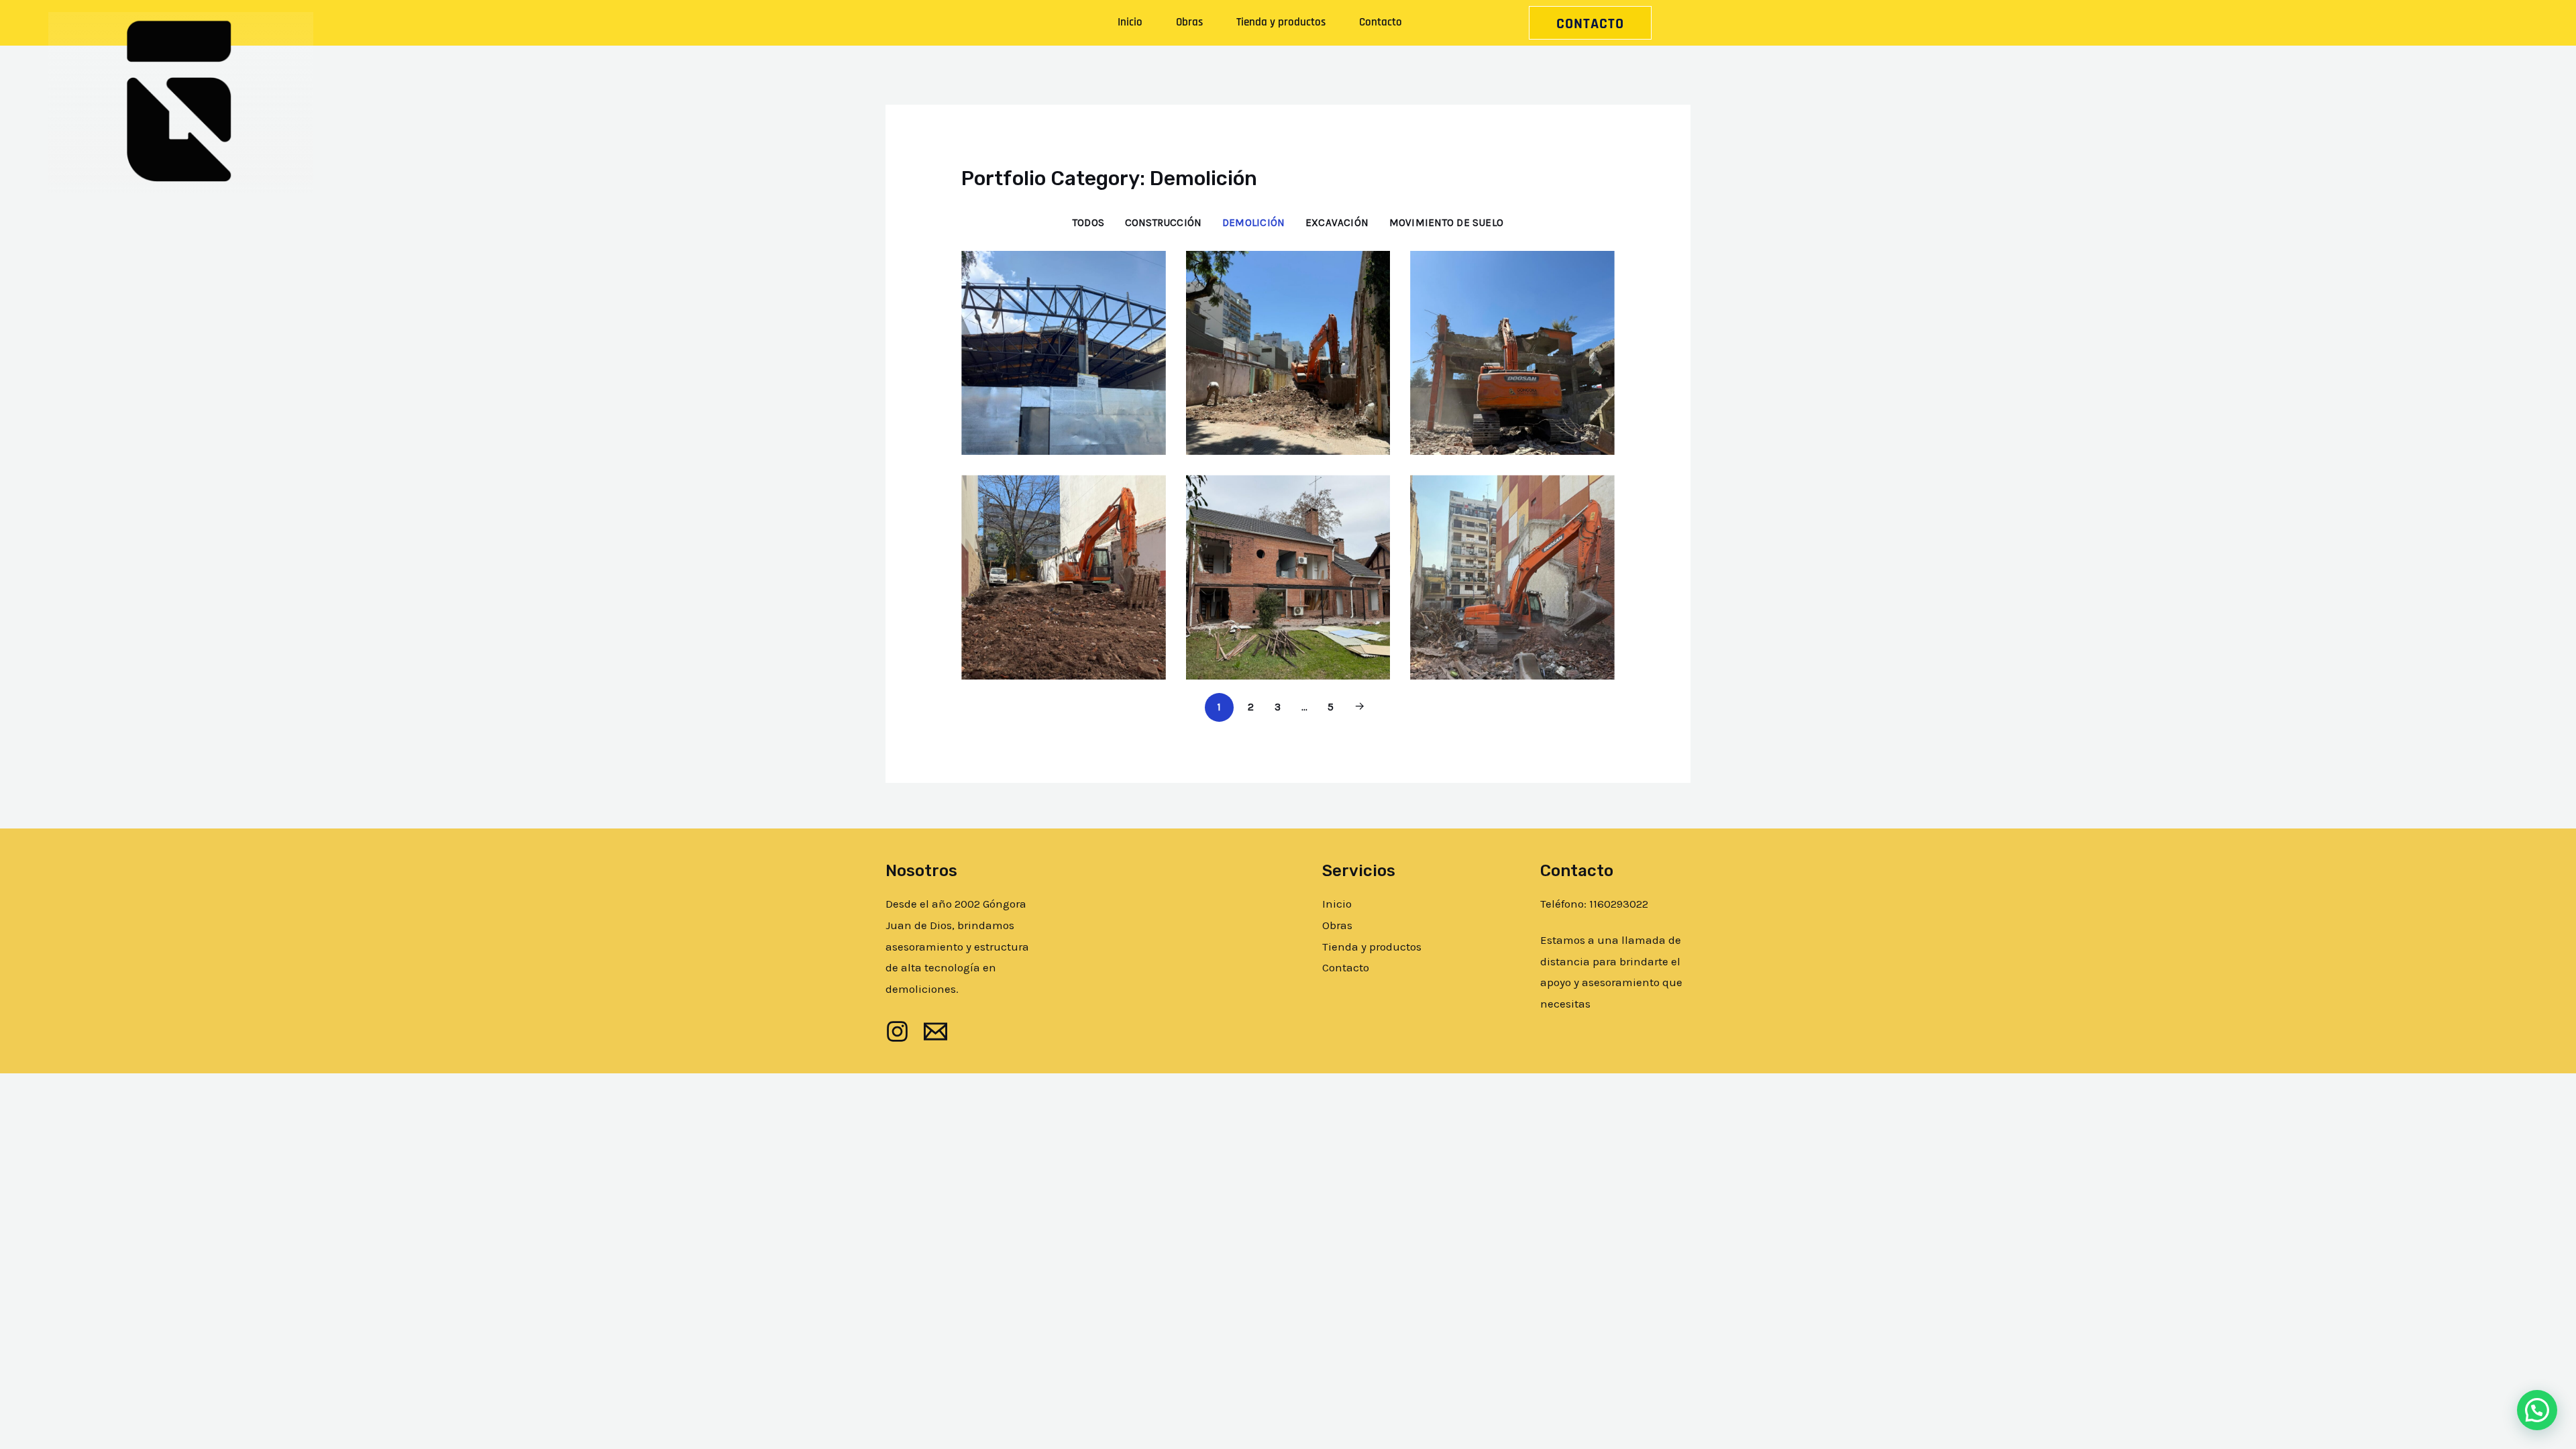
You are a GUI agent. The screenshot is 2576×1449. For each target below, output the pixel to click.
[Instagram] (897, 1031)
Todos (1088, 223)
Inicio (1130, 22)
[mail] (935, 1031)
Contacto (1381, 22)
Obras (1189, 22)
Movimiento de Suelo (1446, 223)
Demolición (1253, 223)
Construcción (1164, 223)
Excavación (1337, 223)
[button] (2537, 1410)
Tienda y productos (1281, 22)
